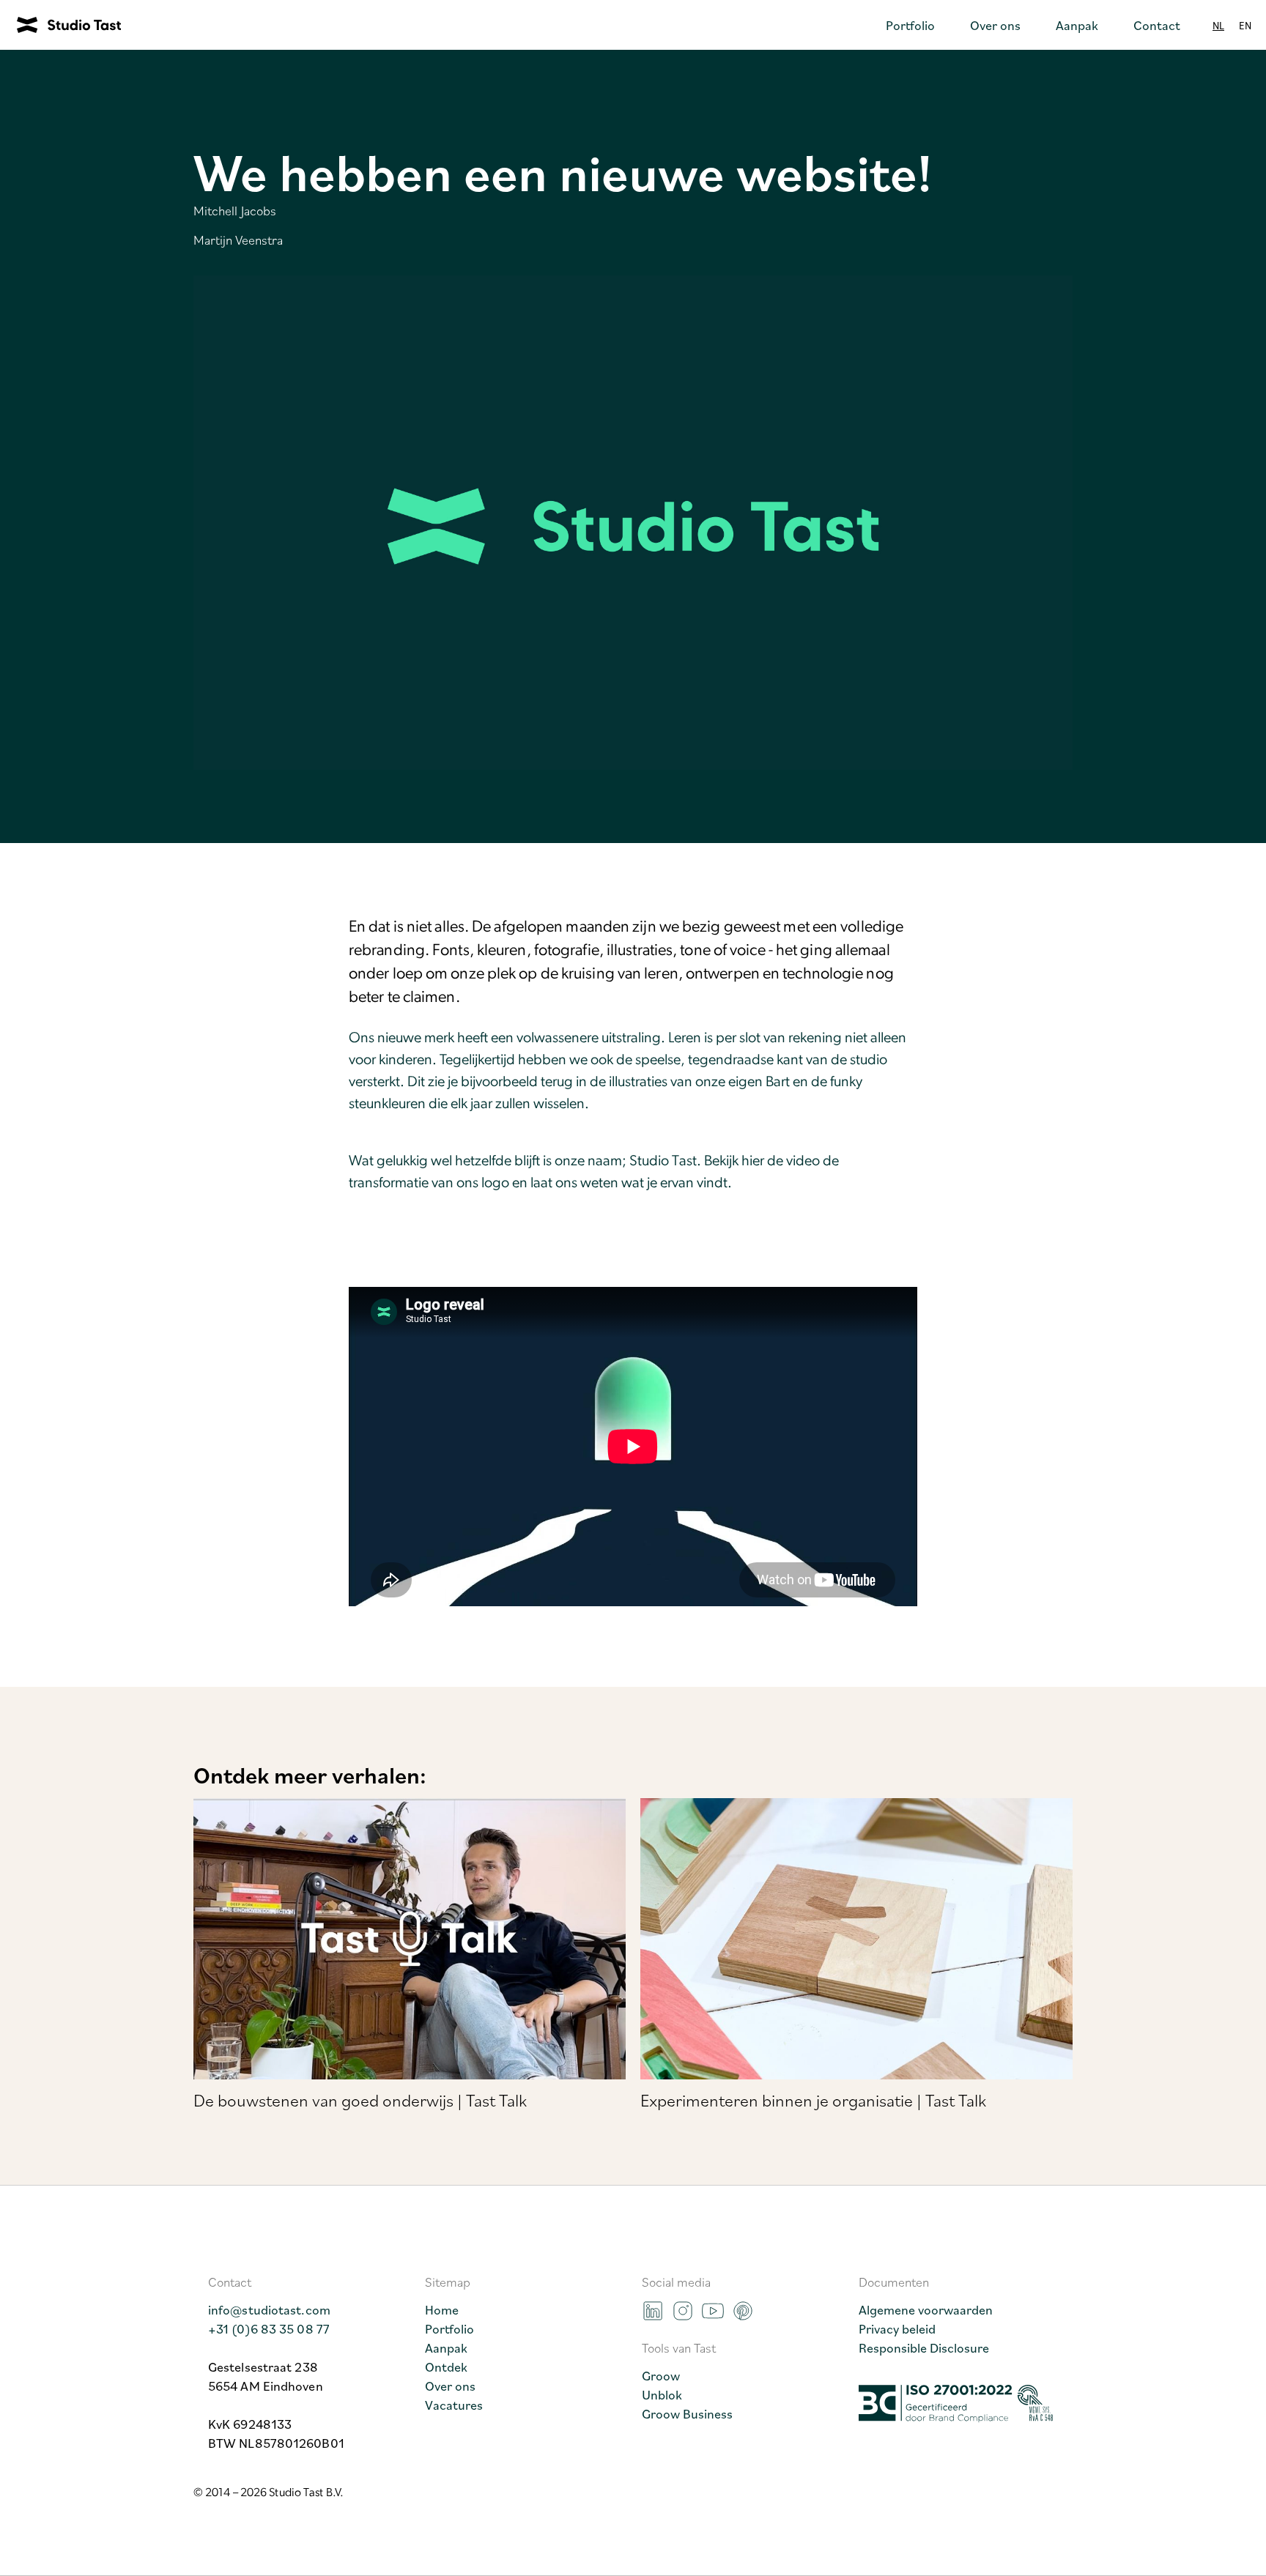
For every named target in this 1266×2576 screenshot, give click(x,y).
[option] (1245, 25)
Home (442, 2309)
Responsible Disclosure (924, 2347)
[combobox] (1218, 25)
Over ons (450, 2386)
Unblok (662, 2394)
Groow (661, 2375)
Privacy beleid (897, 2328)
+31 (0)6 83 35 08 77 (269, 2328)
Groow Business (687, 2413)
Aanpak (446, 2347)
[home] (60, 25)
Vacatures (454, 2405)
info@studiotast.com (269, 2309)
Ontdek (446, 2367)
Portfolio (449, 2328)
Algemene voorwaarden (926, 2309)
